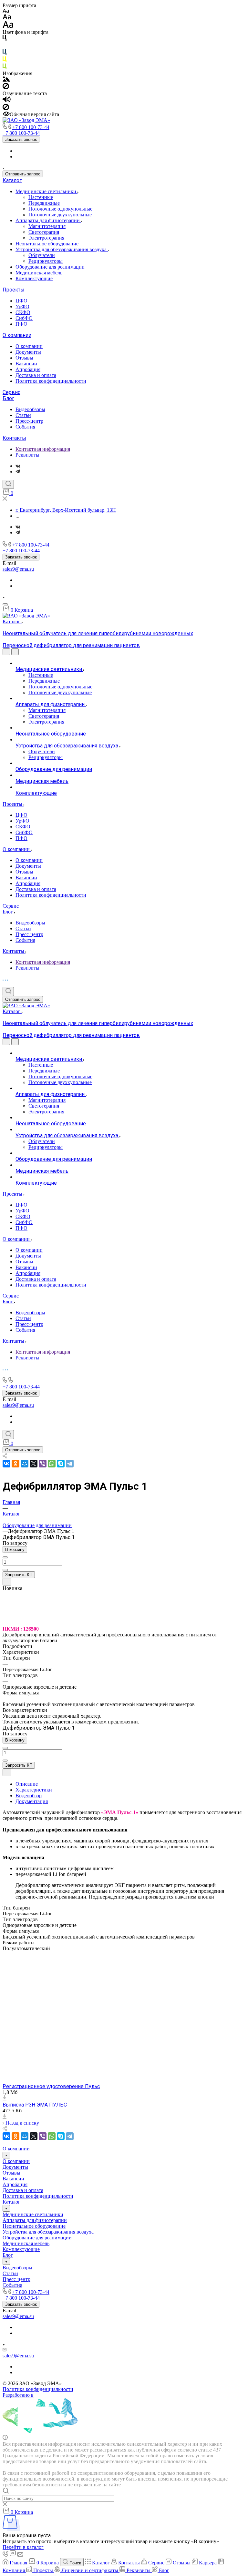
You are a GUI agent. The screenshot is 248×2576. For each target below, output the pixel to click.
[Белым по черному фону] (5, 46)
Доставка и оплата (36, 375)
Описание (27, 1784)
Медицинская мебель (39, 273)
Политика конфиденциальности (51, 381)
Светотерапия (44, 232)
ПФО (21, 324)
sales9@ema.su (18, 569)
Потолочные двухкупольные (60, 215)
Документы (28, 352)
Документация (32, 1801)
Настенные (41, 197)
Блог (8, 398)
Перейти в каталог (23, 2547)
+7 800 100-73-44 (31, 127)
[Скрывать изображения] (6, 88)
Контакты (14, 438)
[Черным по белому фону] (5, 39)
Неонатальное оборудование (47, 244)
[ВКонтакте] (18, 466)
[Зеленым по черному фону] (5, 68)
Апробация (28, 369)
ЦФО (21, 301)
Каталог (12, 180)
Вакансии (26, 364)
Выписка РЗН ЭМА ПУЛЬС (35, 2105)
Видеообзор (29, 1796)
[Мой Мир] (25, 1464)
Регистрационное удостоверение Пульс (51, 2086)
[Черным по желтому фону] (5, 60)
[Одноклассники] (15, 1464)
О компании (17, 335)
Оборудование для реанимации (50, 267)
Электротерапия (46, 238)
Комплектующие (34, 278)
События (25, 427)
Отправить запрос (23, 174)
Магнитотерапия (47, 226)
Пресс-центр (29, 421)
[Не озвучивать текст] (6, 109)
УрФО (22, 306)
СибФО (24, 318)
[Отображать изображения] (6, 80)
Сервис (11, 392)
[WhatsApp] (52, 1464)
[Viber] (43, 1464)
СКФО (23, 312)
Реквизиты (27, 455)
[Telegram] (18, 472)
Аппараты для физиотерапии (48, 220)
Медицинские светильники (46, 191)
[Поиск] (8, 484)
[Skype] (61, 1464)
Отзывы (24, 358)
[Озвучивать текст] (7, 101)
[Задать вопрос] (7, 1582)
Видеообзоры (30, 409)
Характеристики (34, 1790)
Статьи (23, 415)
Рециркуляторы (46, 261)
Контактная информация (43, 449)
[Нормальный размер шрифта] (7, 18)
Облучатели (42, 255)
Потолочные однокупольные (60, 209)
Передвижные (44, 203)
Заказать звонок (21, 139)
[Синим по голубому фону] (5, 53)
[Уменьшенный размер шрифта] (6, 11)
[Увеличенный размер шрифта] (8, 26)
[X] (34, 1464)
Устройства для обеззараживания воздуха (62, 249)
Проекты (14, 290)
